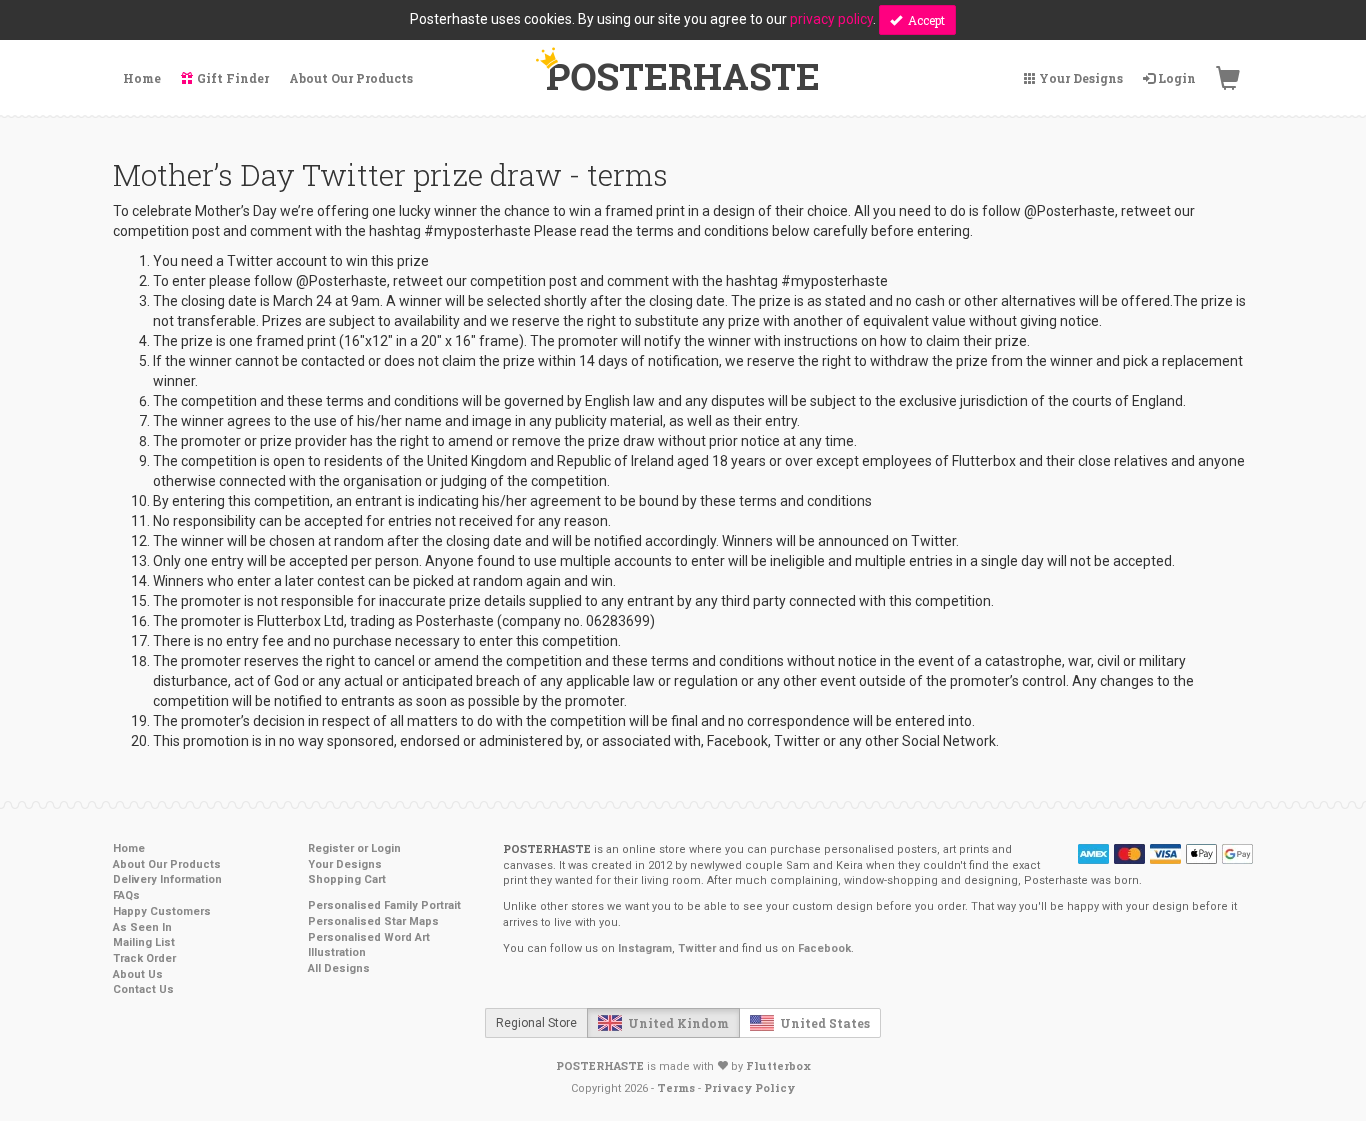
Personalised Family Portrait (384, 905)
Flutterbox (778, 1065)
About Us (138, 974)
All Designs (339, 968)
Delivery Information (167, 879)
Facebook (824, 948)
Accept (923, 20)
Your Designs (345, 864)
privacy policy (831, 19)
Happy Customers (162, 911)
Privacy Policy (749, 1087)
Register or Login (354, 848)
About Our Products (167, 864)
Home (129, 848)
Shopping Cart (347, 879)
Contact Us (143, 989)
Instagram (645, 948)
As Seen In (142, 927)
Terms (676, 1087)
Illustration (337, 952)
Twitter (697, 948)
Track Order (144, 958)
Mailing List (144, 942)
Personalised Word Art (369, 937)
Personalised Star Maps (373, 921)
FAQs (126, 895)
